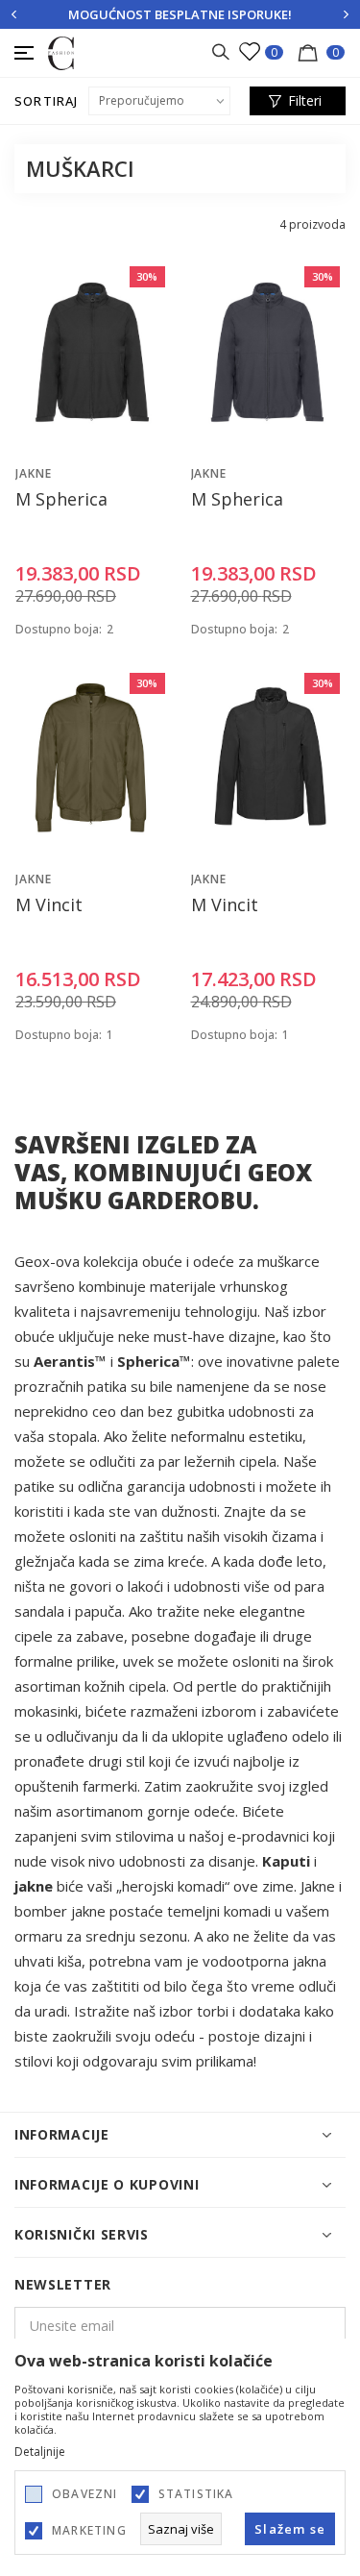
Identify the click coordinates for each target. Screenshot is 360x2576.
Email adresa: (75, 253)
